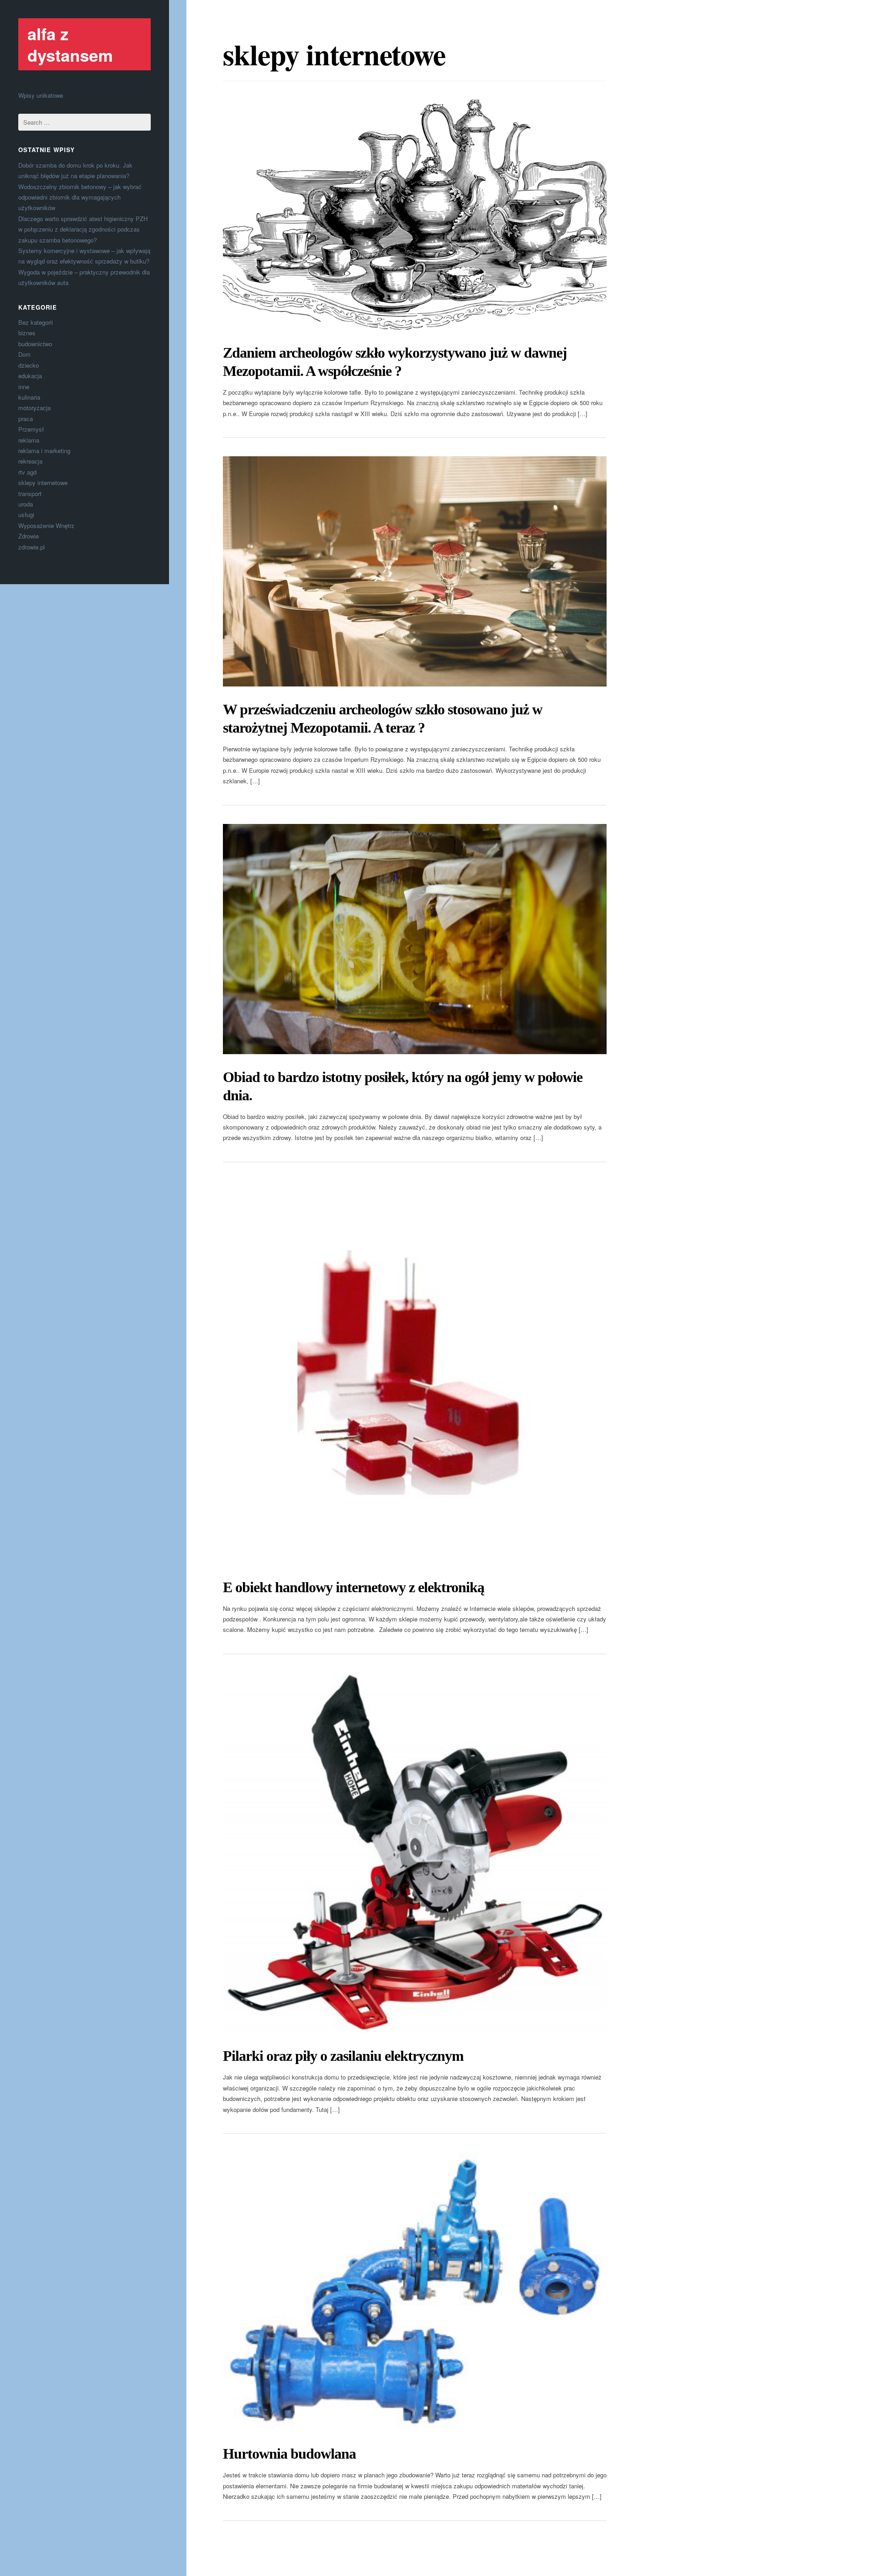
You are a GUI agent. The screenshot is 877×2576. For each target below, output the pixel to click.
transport (30, 494)
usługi (26, 515)
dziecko (29, 365)
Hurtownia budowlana (289, 2454)
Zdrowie (29, 536)
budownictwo (35, 344)
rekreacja (30, 461)
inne (24, 387)
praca (26, 419)
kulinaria (29, 397)
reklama (29, 440)
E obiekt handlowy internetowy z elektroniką (354, 1587)
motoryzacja (34, 408)
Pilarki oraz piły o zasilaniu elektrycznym (343, 2056)
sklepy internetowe (43, 483)
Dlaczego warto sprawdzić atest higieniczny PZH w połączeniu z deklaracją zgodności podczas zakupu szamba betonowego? (83, 229)
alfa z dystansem (70, 44)
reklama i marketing (44, 451)
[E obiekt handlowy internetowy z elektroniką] (415, 1372)
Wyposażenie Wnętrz (46, 525)
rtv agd (27, 472)
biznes (27, 333)
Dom (24, 354)
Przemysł (31, 429)
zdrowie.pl (32, 547)
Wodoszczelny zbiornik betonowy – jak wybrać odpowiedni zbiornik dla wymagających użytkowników (80, 197)
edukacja (30, 376)
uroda (26, 504)
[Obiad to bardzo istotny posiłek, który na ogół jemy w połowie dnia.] (415, 939)
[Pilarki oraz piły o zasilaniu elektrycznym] (415, 1853)
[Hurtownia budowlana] (415, 2291)
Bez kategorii (36, 322)
